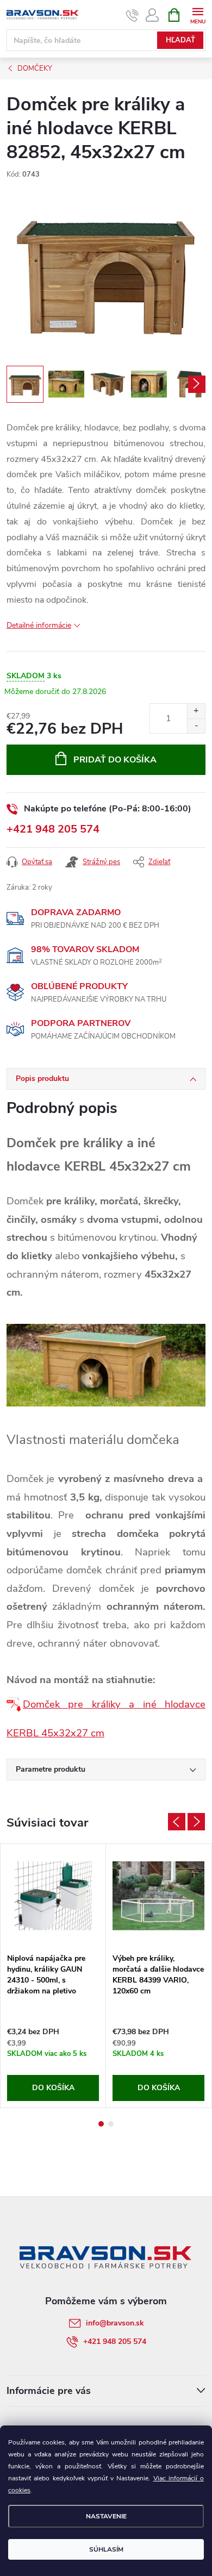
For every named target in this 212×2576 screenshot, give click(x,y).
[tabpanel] (53, 1976)
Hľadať (180, 40)
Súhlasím (106, 2549)
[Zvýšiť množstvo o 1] (196, 711)
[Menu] (198, 14)
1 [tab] (101, 2124)
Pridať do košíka (115, 760)
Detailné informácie (39, 625)
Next (196, 1822)
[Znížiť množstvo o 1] (196, 726)
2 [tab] (111, 2124)
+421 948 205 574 (53, 829)
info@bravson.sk (115, 2323)
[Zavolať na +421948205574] (132, 15)
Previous (177, 1822)
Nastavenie (106, 2516)
